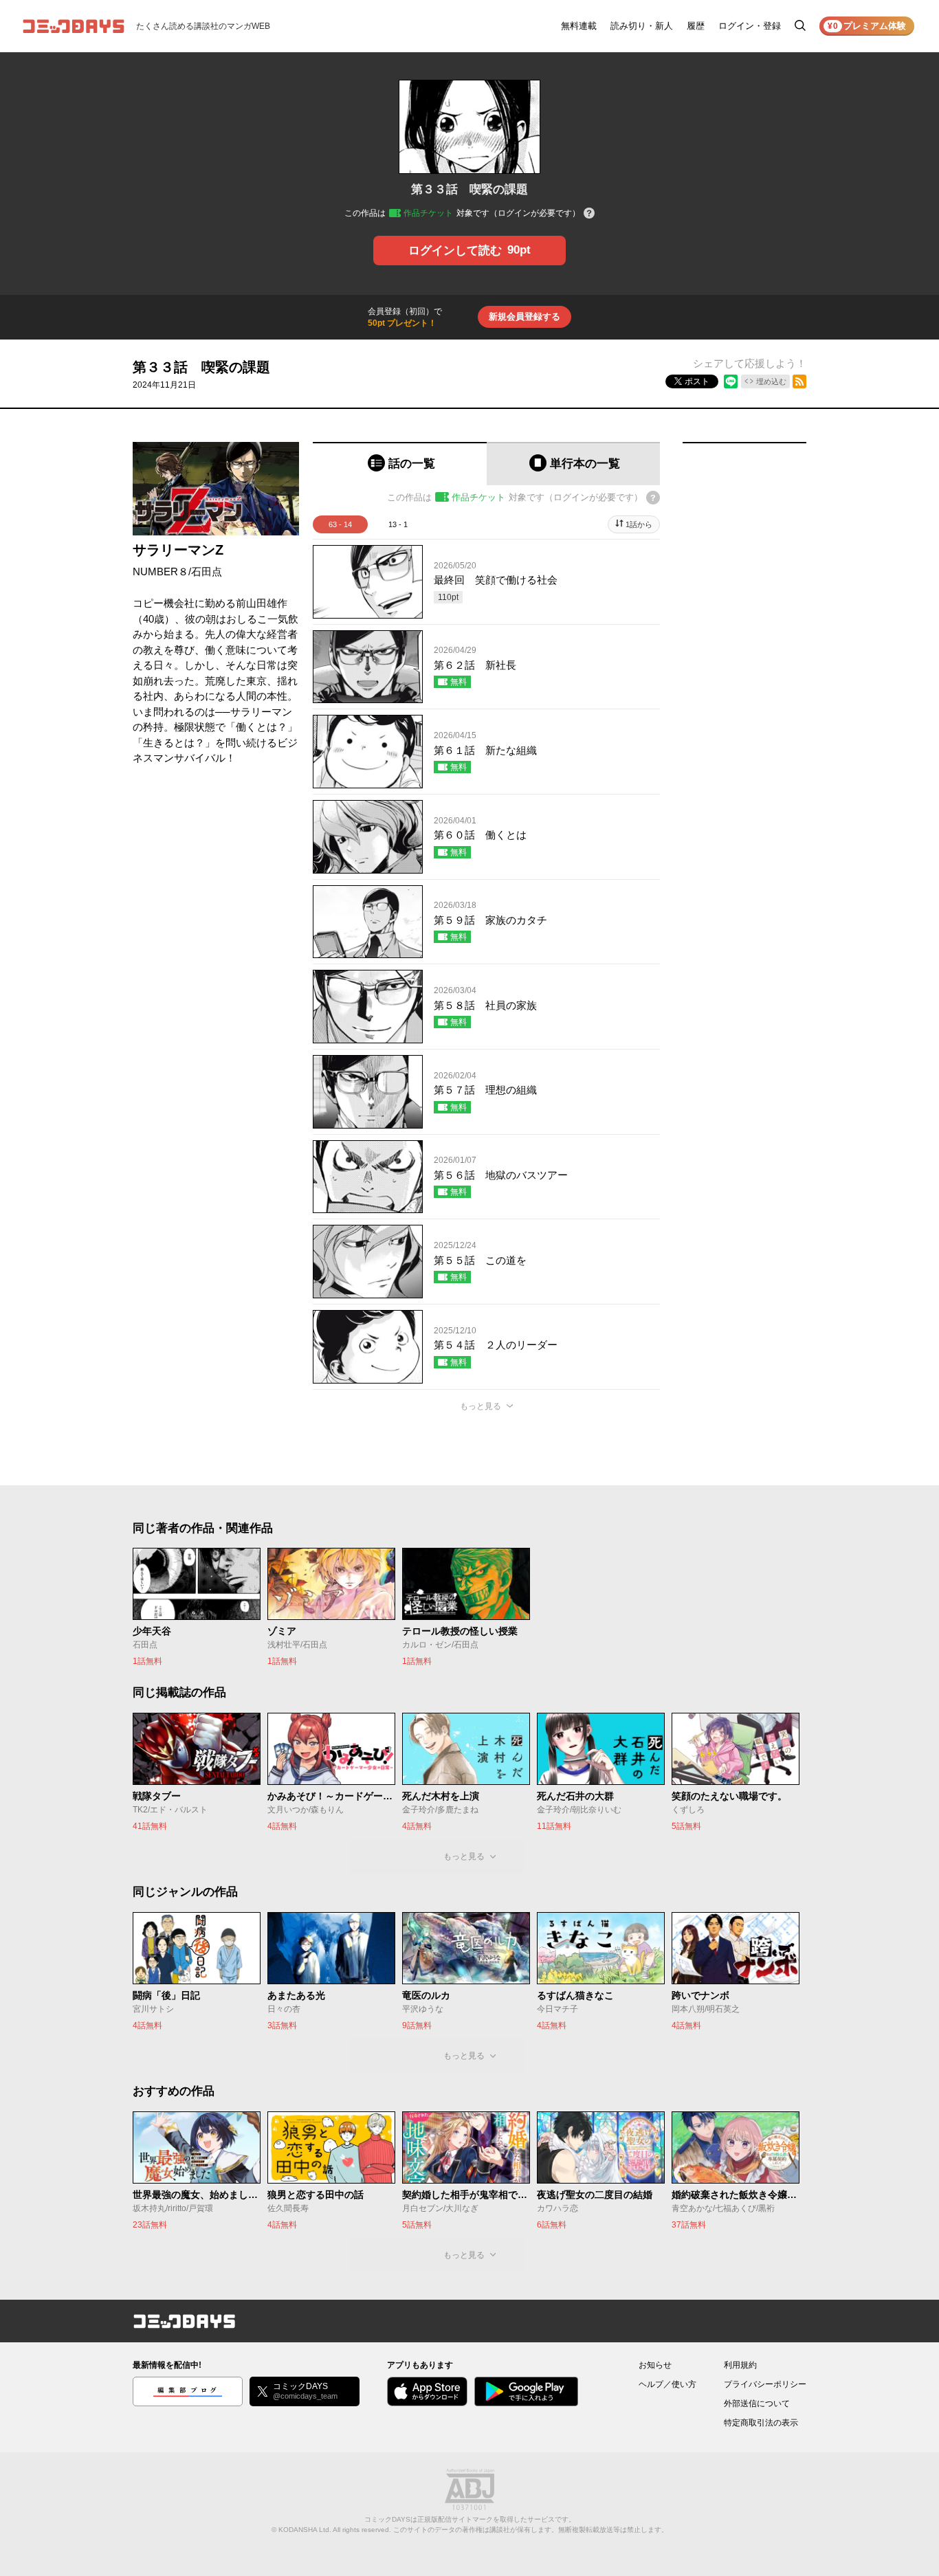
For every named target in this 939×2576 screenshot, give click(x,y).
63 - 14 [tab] (340, 524)
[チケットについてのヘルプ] (589, 214)
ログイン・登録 (750, 26)
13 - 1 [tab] (398, 524)
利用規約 (740, 2365)
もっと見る (480, 1406)
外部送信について (757, 2403)
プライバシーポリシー (765, 2384)
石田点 (207, 571)
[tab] (400, 464)
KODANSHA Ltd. (305, 2530)
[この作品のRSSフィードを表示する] (799, 381)
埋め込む (771, 381)
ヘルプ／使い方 (667, 2384)
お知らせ (655, 2365)
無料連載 (579, 26)
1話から (639, 524)
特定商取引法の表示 (761, 2423)
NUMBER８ (161, 571)
